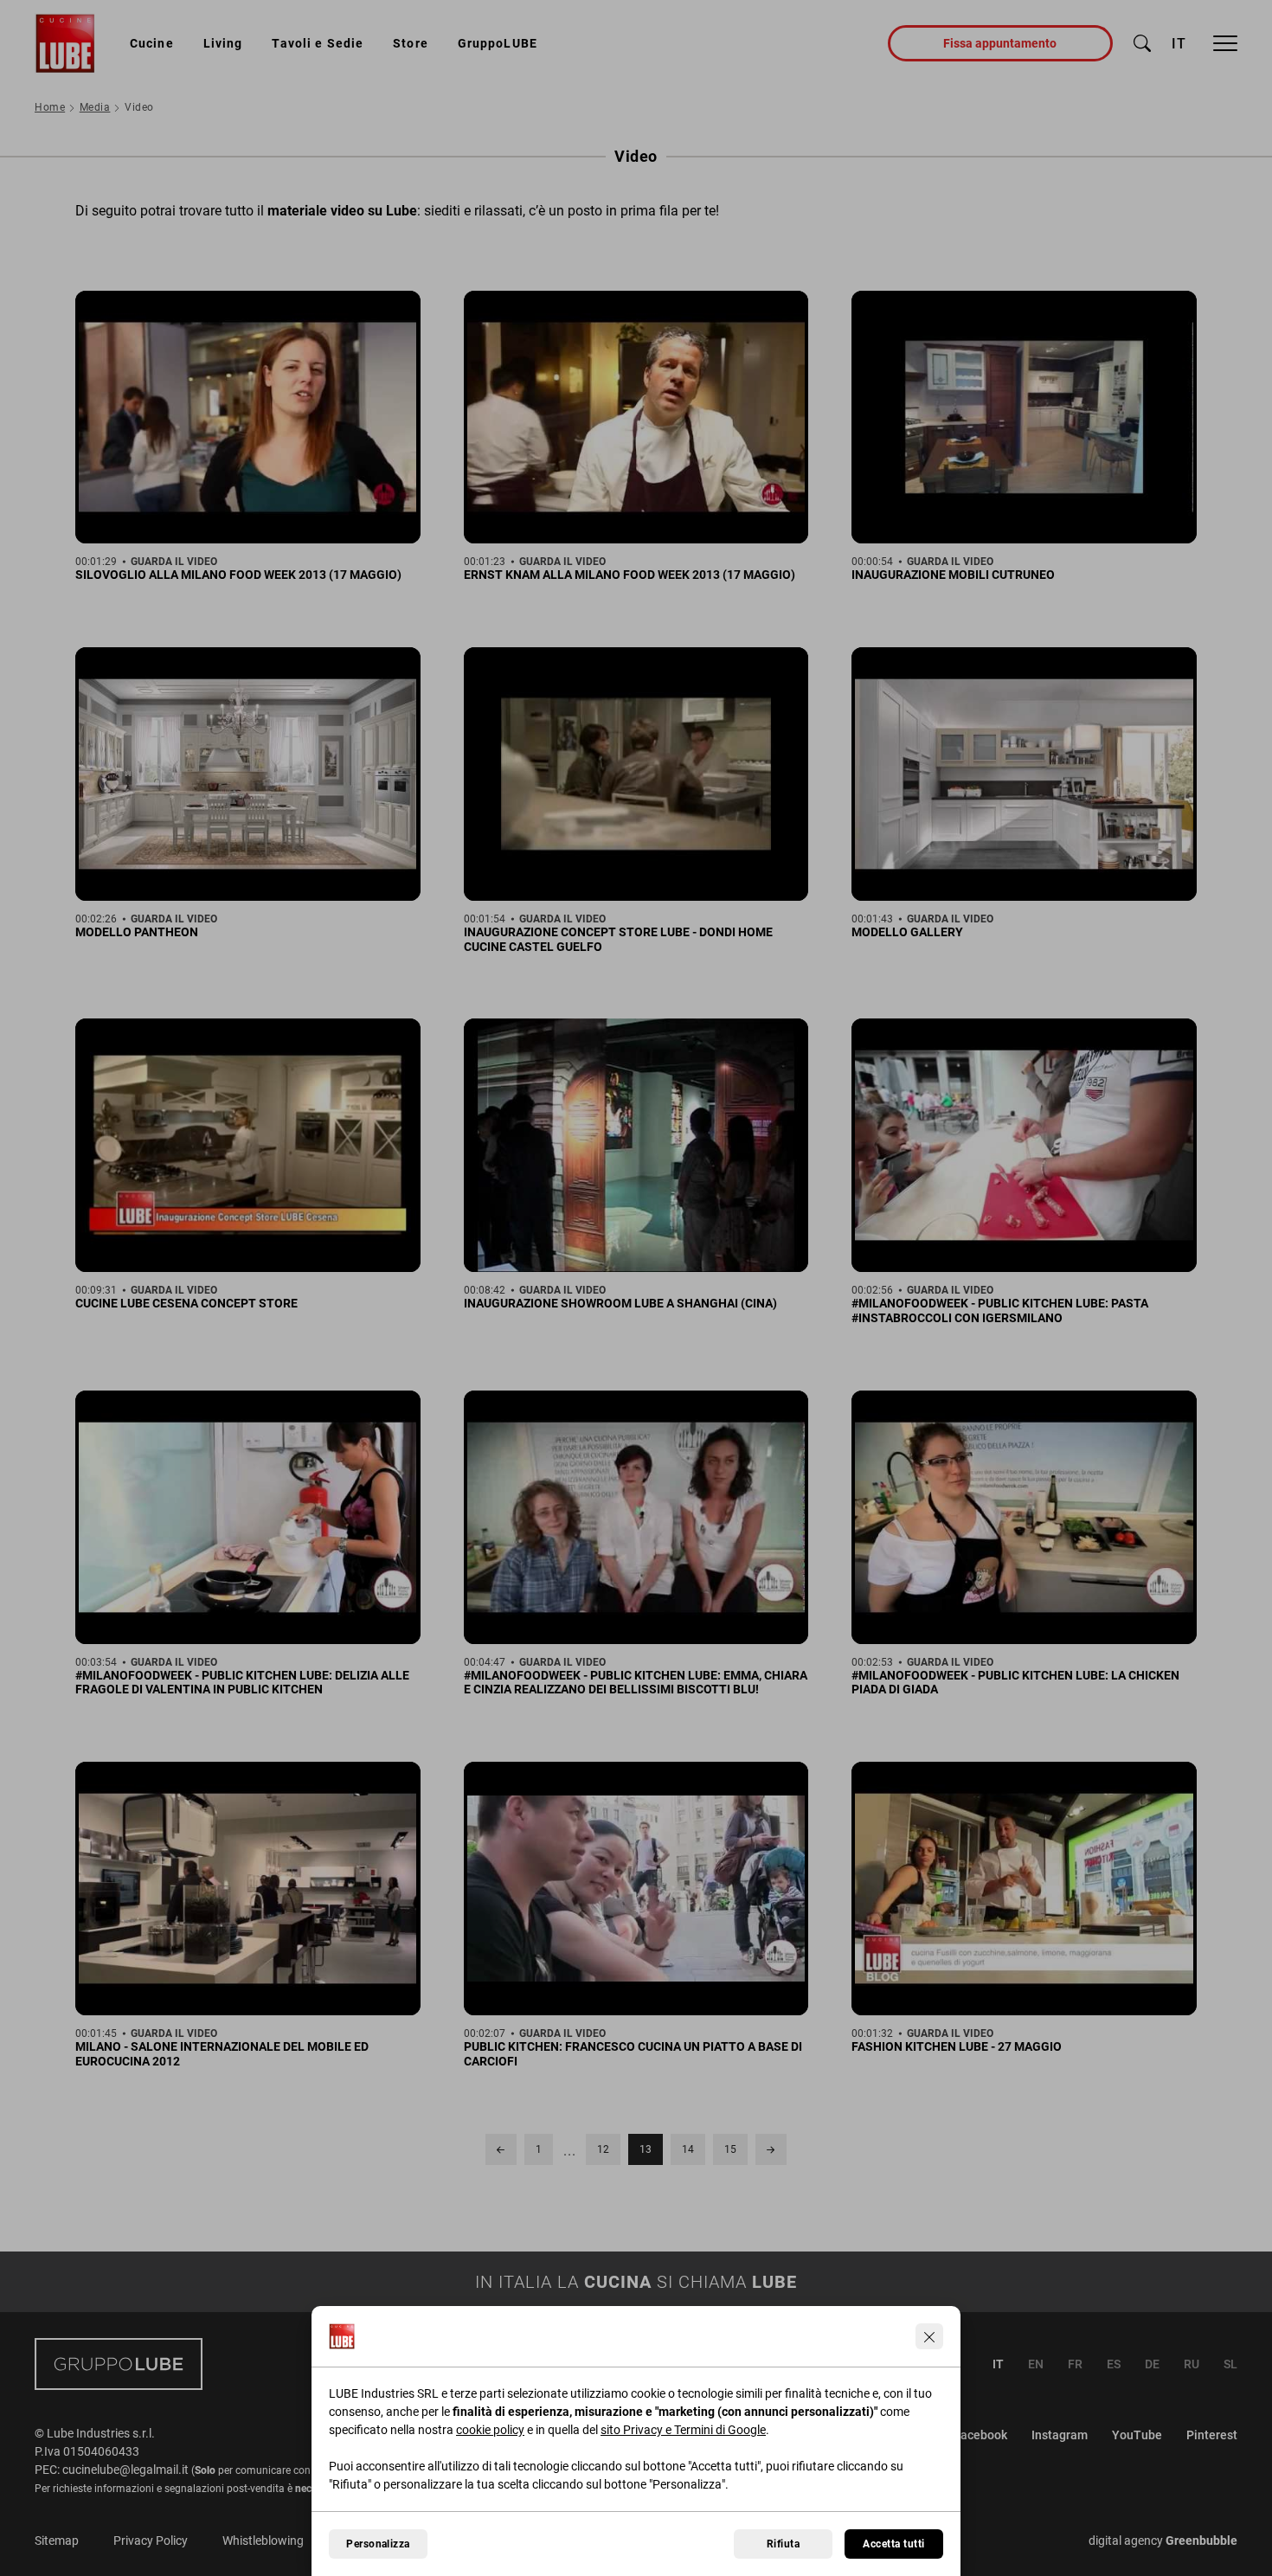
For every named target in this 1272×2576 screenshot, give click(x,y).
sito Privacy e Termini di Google (683, 2430)
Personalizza (378, 2544)
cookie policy (490, 2430)
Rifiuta (783, 2544)
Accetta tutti (893, 2544)
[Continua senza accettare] (929, 2336)
